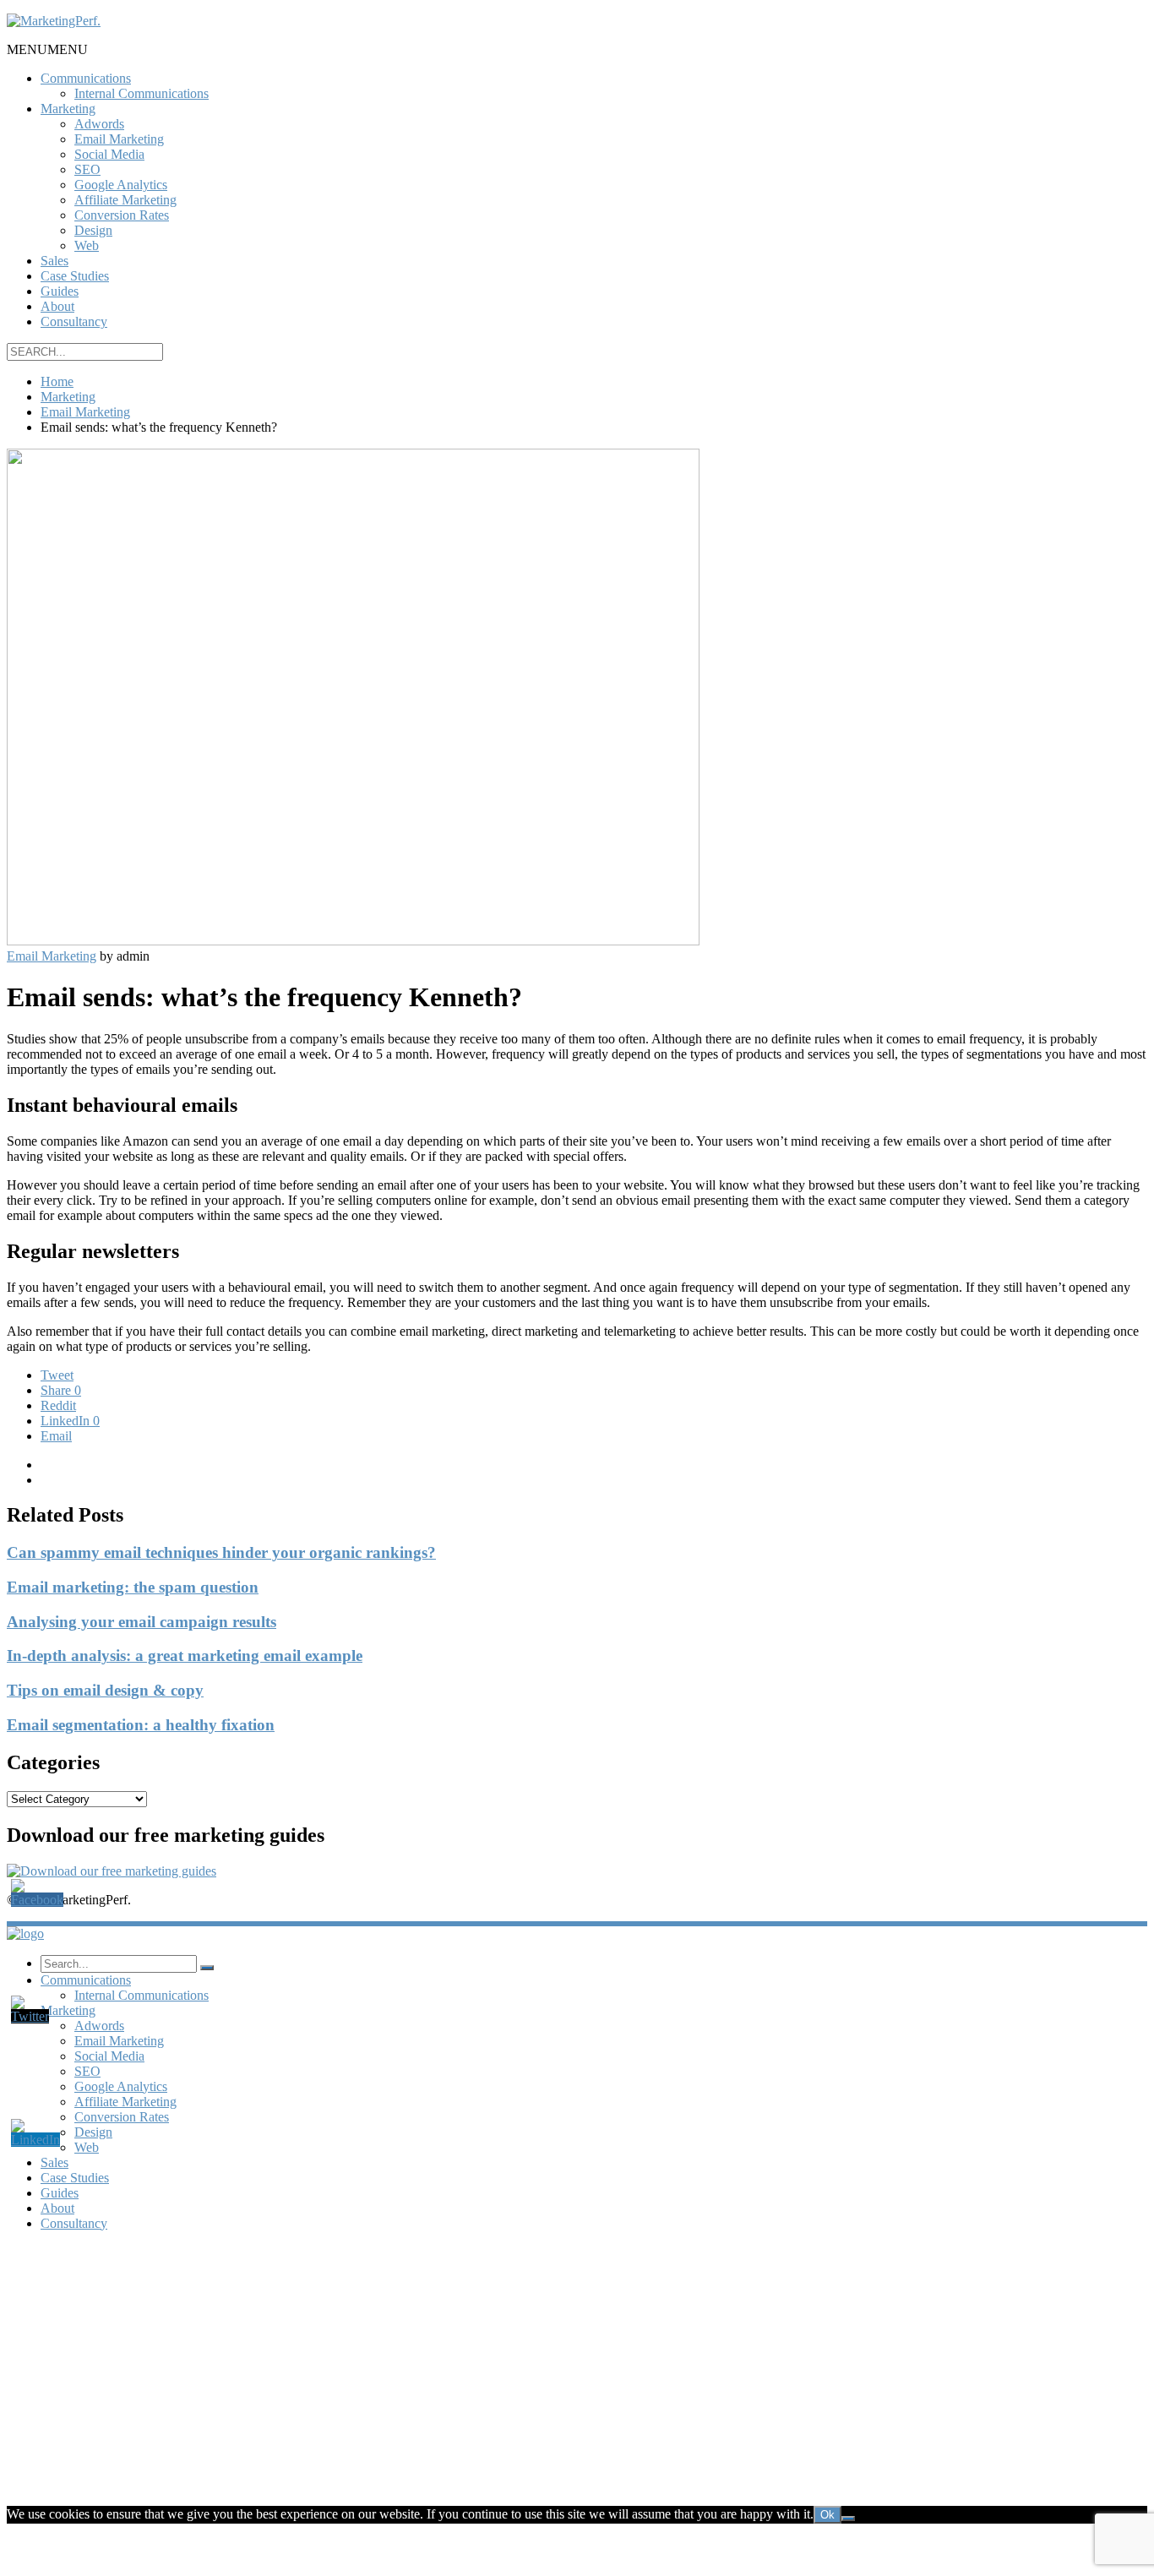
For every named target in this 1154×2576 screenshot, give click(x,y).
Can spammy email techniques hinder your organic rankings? (221, 1552)
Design (93, 230)
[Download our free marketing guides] (112, 1871)
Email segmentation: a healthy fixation (141, 1725)
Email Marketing (119, 139)
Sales (54, 261)
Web (87, 245)
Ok (827, 2515)
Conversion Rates (122, 215)
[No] (848, 2519)
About (57, 306)
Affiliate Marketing (125, 200)
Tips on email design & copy (105, 1690)
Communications (86, 78)
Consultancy (74, 321)
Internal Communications (142, 93)
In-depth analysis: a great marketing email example (185, 1656)
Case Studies (75, 276)
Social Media (109, 154)
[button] (47, 49)
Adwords (99, 124)
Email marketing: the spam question (133, 1587)
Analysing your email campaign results (142, 1622)
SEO (87, 169)
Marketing (68, 109)
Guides (60, 291)
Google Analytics (121, 185)
